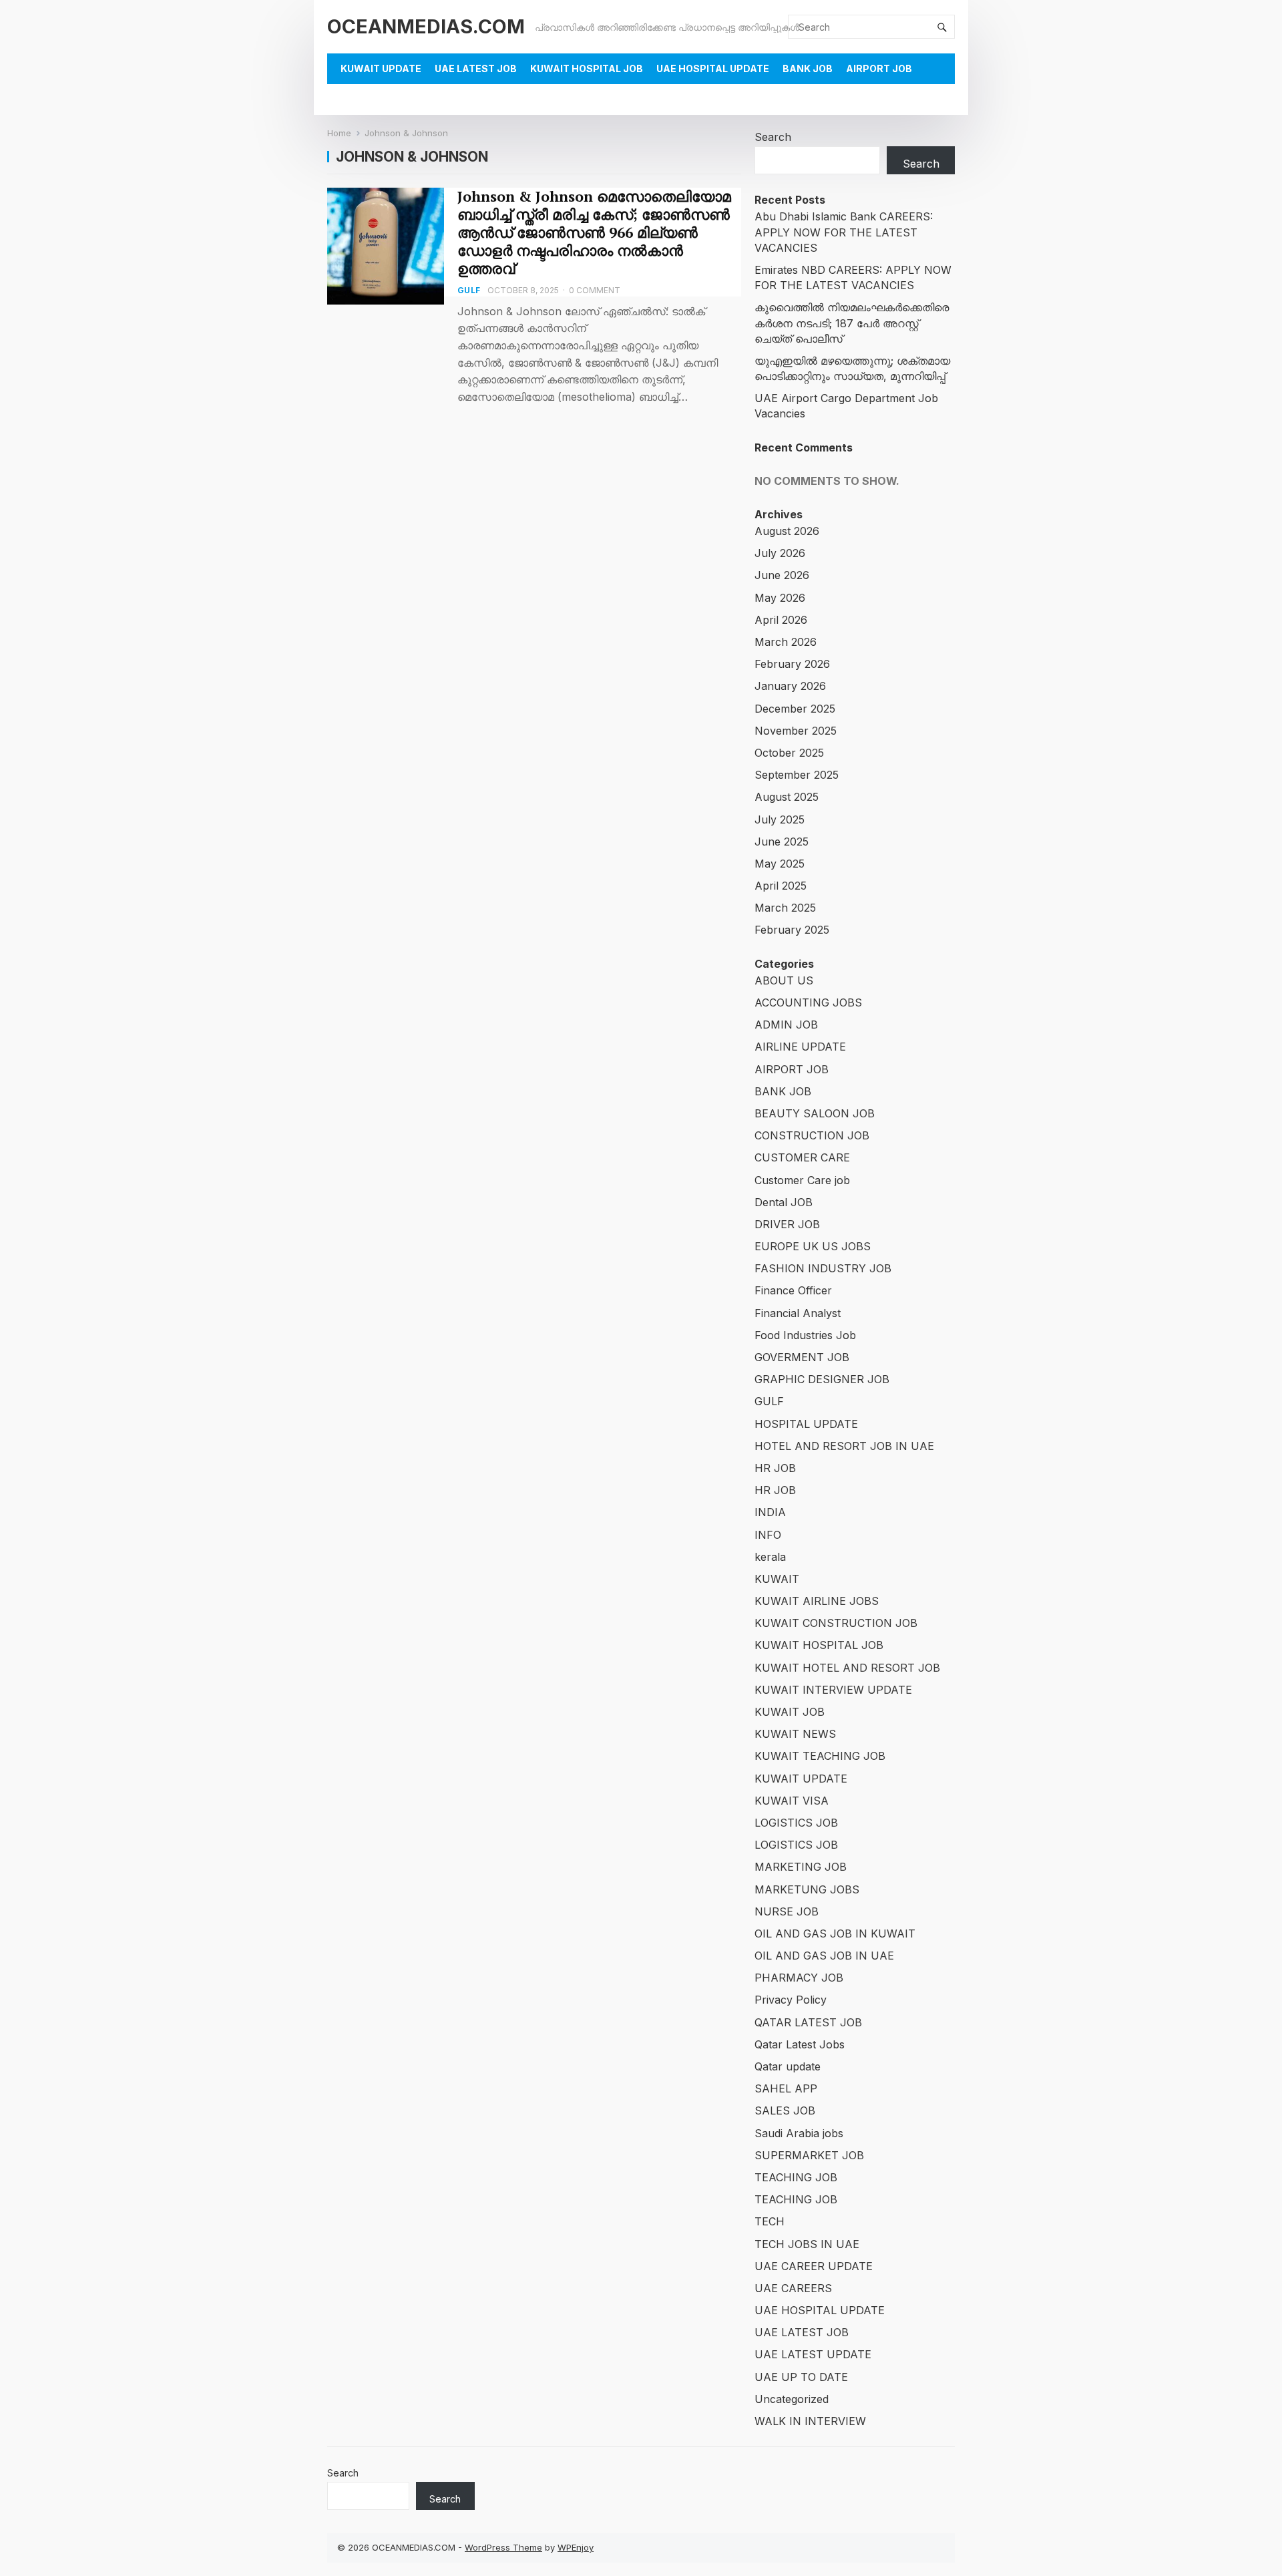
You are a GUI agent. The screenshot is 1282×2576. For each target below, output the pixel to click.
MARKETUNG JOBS (807, 1889)
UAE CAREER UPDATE (814, 2266)
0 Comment (595, 290)
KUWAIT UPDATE (381, 68)
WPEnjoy (576, 2547)
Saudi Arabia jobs (799, 2133)
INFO (768, 1535)
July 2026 (780, 553)
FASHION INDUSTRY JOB (823, 1268)
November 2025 (796, 731)
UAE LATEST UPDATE (813, 2354)
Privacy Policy (791, 2000)
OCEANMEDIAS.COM (426, 26)
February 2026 (792, 664)
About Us (366, 99)
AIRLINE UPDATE (800, 1047)
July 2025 (780, 819)
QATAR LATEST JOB (808, 2022)
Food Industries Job (805, 1335)
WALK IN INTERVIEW (810, 2421)
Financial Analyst (798, 1313)
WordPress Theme (503, 2547)
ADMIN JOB (786, 1025)
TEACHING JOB (796, 2177)
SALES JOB (785, 2110)
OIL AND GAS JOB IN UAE (824, 1956)
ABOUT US (784, 980)
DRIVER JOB (787, 1224)
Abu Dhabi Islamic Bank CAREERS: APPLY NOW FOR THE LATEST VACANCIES (844, 232)
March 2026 (786, 642)
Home (339, 133)
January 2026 (790, 686)
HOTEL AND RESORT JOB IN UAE (844, 1446)
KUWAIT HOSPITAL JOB (587, 68)
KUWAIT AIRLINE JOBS (817, 1601)
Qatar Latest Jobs (800, 2044)
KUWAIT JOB (790, 1712)
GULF (469, 290)
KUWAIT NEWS (795, 1734)
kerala (770, 1557)
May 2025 (780, 864)
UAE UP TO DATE (801, 2377)
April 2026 (781, 620)
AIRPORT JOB (879, 68)
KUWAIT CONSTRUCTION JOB (836, 1623)
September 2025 (797, 775)
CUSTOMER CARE (802, 1157)
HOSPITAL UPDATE (806, 1424)
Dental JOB (784, 1202)
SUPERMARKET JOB (809, 2155)
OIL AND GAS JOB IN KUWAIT (835, 1934)
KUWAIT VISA (792, 1801)
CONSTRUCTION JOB (812, 1135)
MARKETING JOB (801, 1867)
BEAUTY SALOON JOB (815, 1113)
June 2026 (782, 575)
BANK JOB (808, 68)
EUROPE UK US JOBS (813, 1246)
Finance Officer (793, 1290)
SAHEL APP (786, 2088)
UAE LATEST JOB (476, 68)
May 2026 (780, 598)
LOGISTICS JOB (796, 1823)
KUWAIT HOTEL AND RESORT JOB (847, 1668)
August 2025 (787, 797)
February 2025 (792, 930)
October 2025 (789, 753)
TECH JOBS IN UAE (807, 2244)
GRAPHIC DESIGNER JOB (822, 1379)
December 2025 (795, 709)
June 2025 (782, 842)
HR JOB (775, 1468)
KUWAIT (777, 1579)
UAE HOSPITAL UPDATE (713, 68)
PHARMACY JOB (799, 1978)
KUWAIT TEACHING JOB (820, 1756)
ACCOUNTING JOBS (808, 1002)
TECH (770, 2221)
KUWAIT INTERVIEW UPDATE (833, 1690)
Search (773, 137)
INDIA (770, 1512)
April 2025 (781, 886)
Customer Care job (802, 1180)
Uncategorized (792, 2399)
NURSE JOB (787, 1911)
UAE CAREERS (793, 2288)
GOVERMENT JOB (802, 1357)
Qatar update (788, 2066)
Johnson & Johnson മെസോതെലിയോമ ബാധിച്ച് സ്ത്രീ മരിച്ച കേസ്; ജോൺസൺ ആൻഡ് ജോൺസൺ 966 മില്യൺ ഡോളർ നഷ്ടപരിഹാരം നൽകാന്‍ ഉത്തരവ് (594, 232)
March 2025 (785, 908)
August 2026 (787, 531)
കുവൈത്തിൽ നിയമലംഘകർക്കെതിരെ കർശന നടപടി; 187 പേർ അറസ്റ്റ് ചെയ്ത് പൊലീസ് (852, 323)
